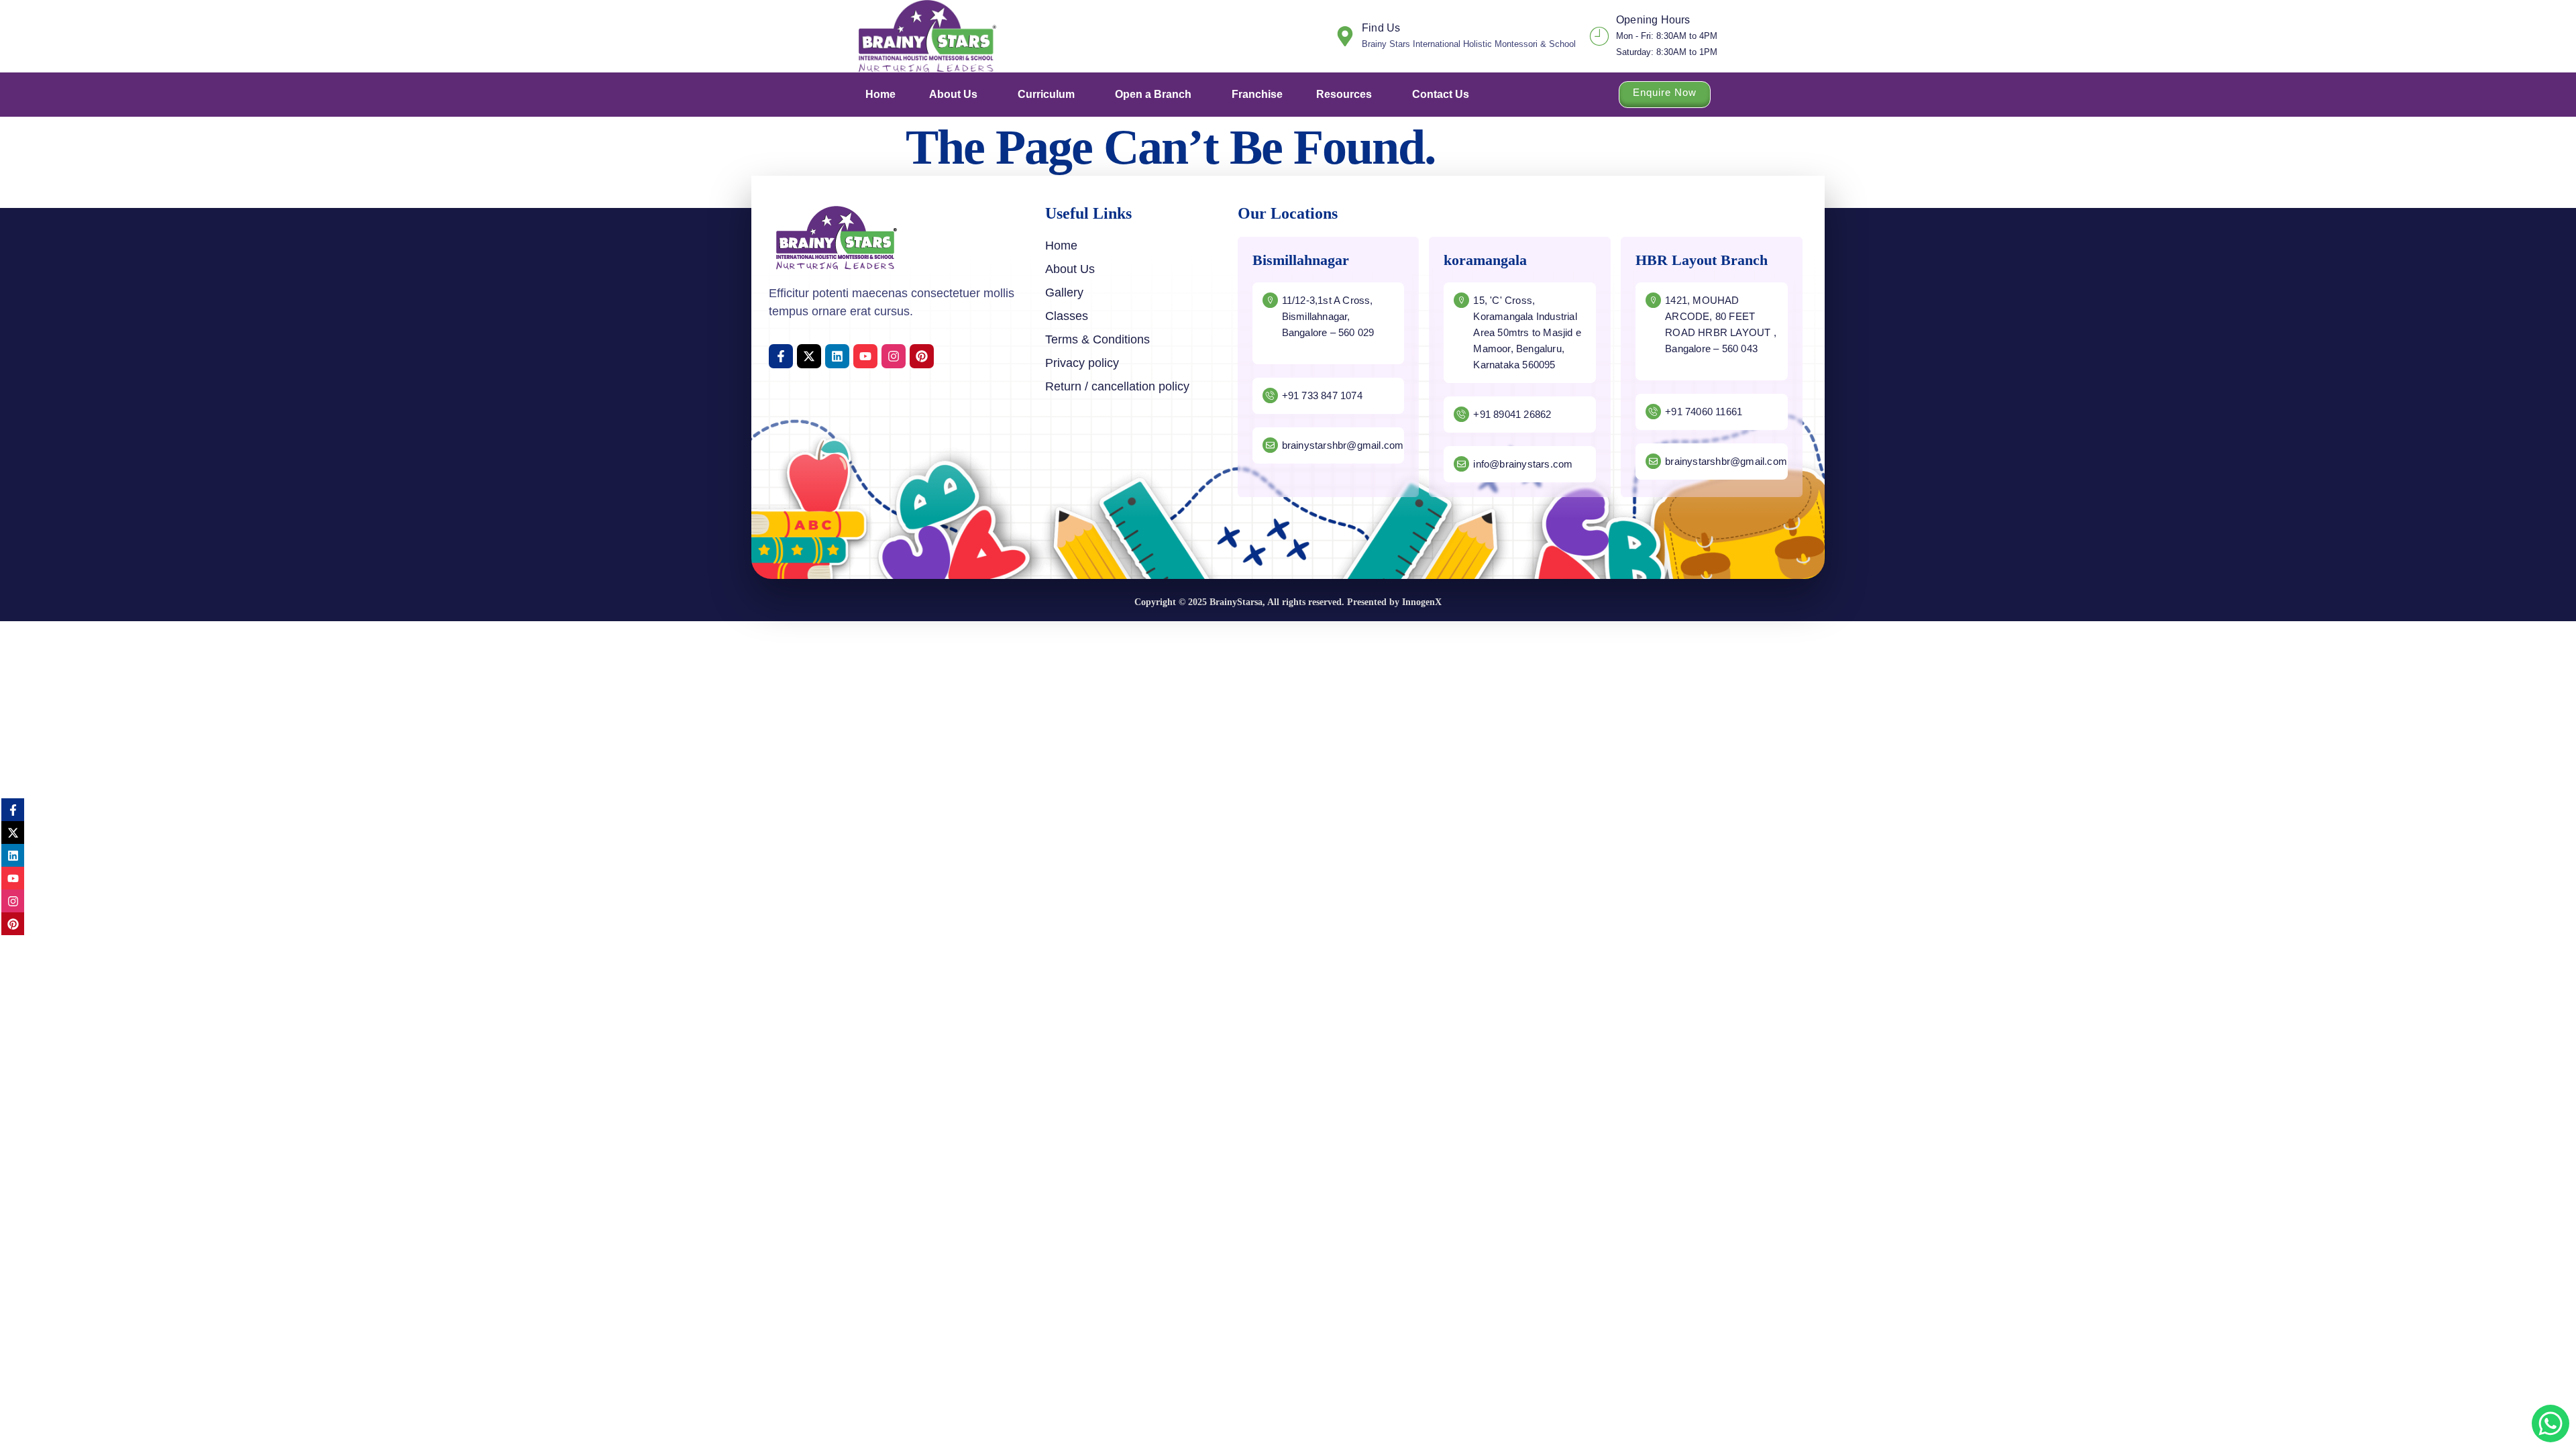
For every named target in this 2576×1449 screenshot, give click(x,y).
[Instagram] (894, 356)
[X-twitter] (809, 356)
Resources (1344, 94)
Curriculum (1046, 94)
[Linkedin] (837, 356)
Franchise (1257, 94)
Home (880, 94)
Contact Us (1441, 94)
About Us (953, 94)
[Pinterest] (922, 356)
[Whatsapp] (2551, 1424)
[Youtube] (865, 356)
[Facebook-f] (781, 356)
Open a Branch (1153, 94)
